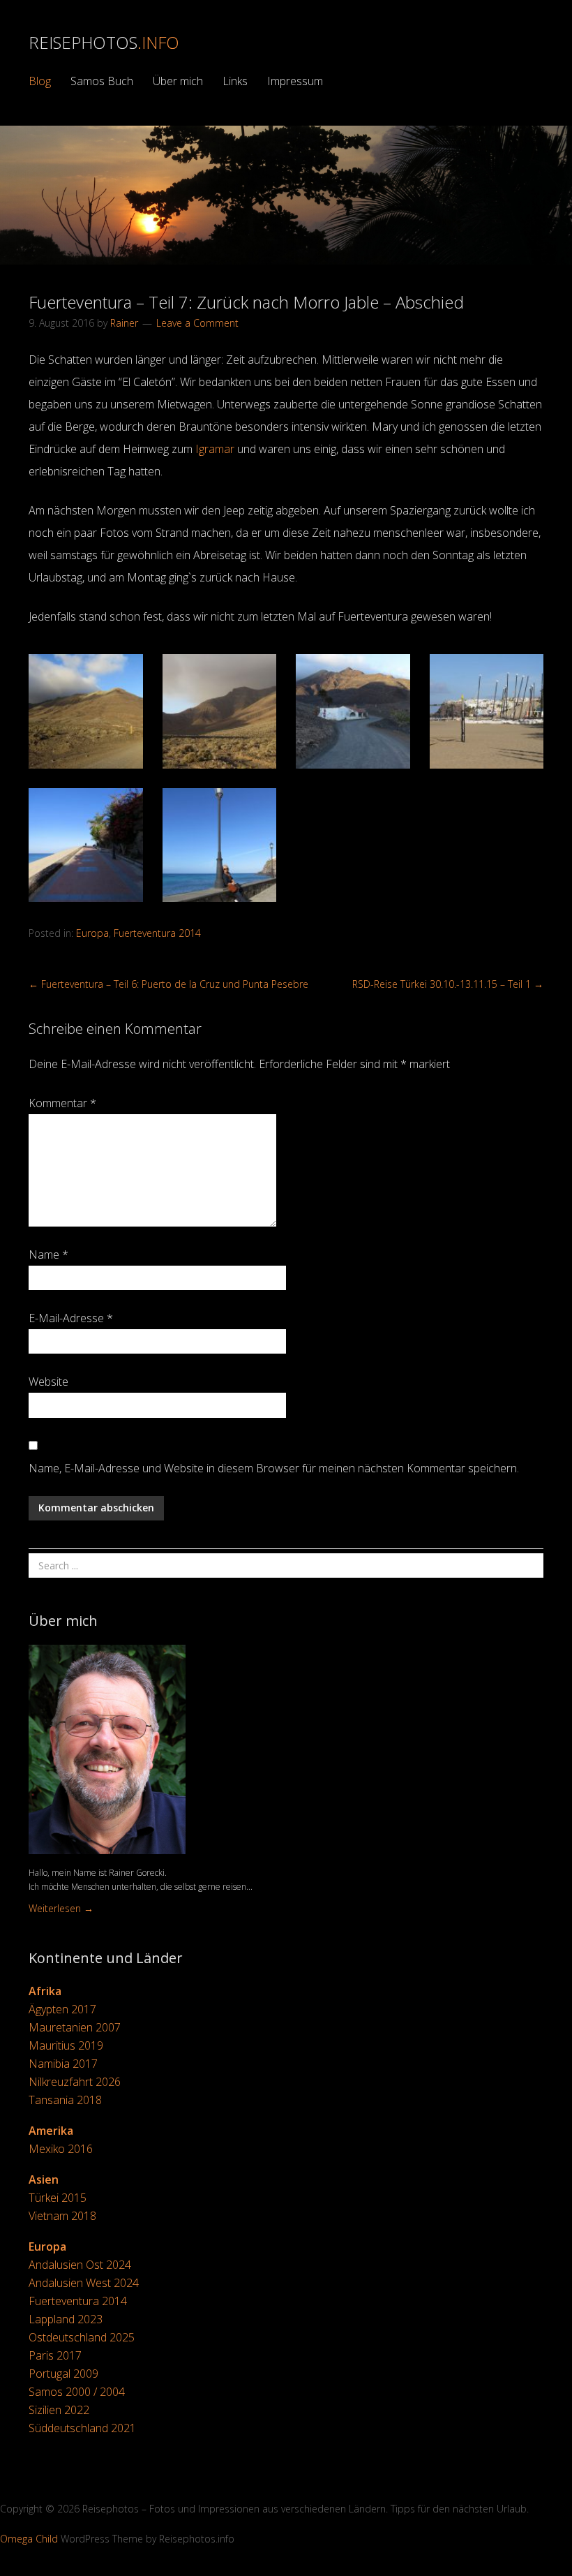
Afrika (45, 1991)
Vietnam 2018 (62, 2216)
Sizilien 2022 (59, 2410)
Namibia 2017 (63, 2064)
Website (48, 1382)
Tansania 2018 (65, 2100)
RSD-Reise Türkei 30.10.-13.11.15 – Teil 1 (448, 984)
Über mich (178, 81)
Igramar (215, 449)
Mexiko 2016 (61, 2149)
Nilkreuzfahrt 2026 (75, 2082)
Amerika (51, 2131)
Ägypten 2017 (62, 2009)
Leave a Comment (197, 323)
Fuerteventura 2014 (157, 933)
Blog (40, 81)
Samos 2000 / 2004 (77, 2392)
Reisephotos (104, 42)
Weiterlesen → (61, 1908)
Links (235, 81)
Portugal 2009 (63, 2374)
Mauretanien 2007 (75, 2027)
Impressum (295, 81)
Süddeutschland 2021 (82, 2428)
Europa (92, 933)
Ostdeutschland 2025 (82, 2337)
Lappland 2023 (66, 2319)
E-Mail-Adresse (71, 1318)
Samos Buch (102, 81)
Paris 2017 (55, 2355)
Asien (44, 2179)
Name (48, 1254)
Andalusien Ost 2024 (80, 2265)
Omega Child (29, 2539)
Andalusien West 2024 (84, 2283)
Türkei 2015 (58, 2198)
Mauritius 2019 (66, 2045)
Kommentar (62, 1103)
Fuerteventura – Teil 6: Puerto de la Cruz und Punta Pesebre (168, 984)
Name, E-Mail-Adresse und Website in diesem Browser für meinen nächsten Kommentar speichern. (274, 1468)
